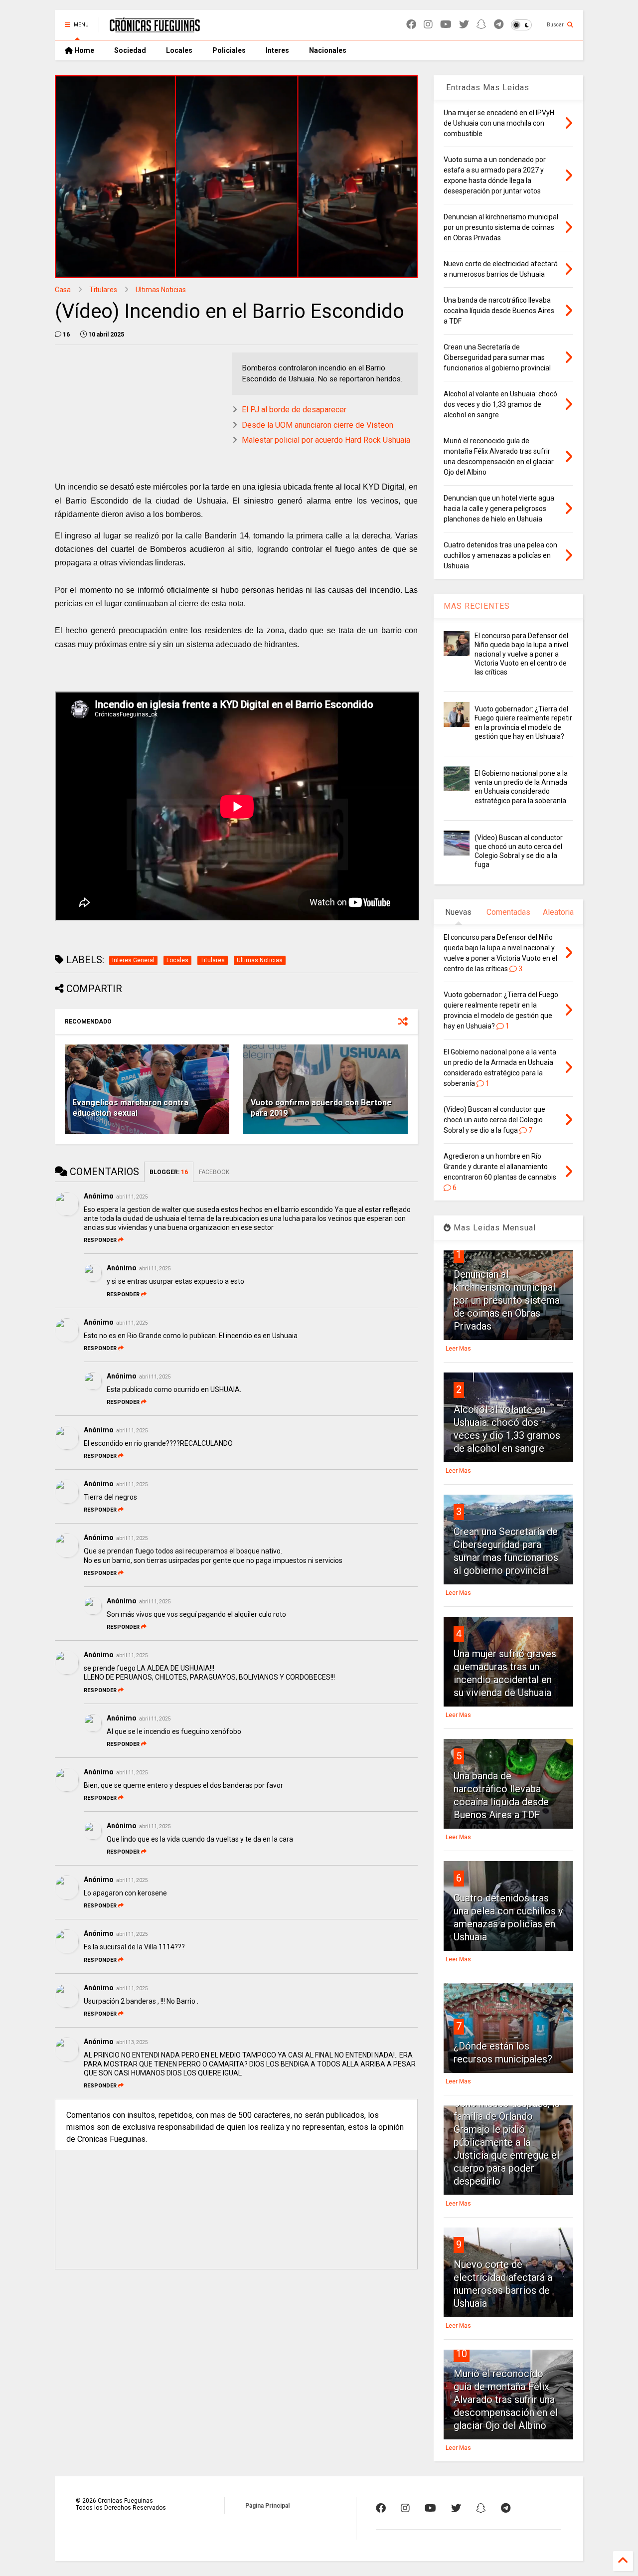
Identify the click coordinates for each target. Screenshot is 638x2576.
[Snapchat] (481, 25)
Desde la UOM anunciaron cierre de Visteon (318, 425)
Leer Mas (458, 1349)
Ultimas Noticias (161, 290)
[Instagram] (428, 25)
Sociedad (130, 50)
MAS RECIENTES (477, 606)
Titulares (103, 290)
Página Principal (267, 2506)
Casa (63, 290)
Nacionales (328, 50)
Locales (179, 50)
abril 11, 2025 (132, 1197)
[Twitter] (464, 25)
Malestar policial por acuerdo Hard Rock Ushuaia (326, 440)
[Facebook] (411, 25)
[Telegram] (499, 25)
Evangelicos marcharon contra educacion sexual (130, 1108)
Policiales (229, 50)
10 (462, 2354)
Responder (100, 1240)
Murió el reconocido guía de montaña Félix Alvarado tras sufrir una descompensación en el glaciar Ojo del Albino (506, 2400)
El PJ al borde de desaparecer (294, 410)
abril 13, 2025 (132, 2042)
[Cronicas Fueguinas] (155, 28)
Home (83, 50)
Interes (277, 50)
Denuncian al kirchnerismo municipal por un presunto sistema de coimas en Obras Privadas (507, 1300)
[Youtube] (446, 25)
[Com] (506, 2508)
